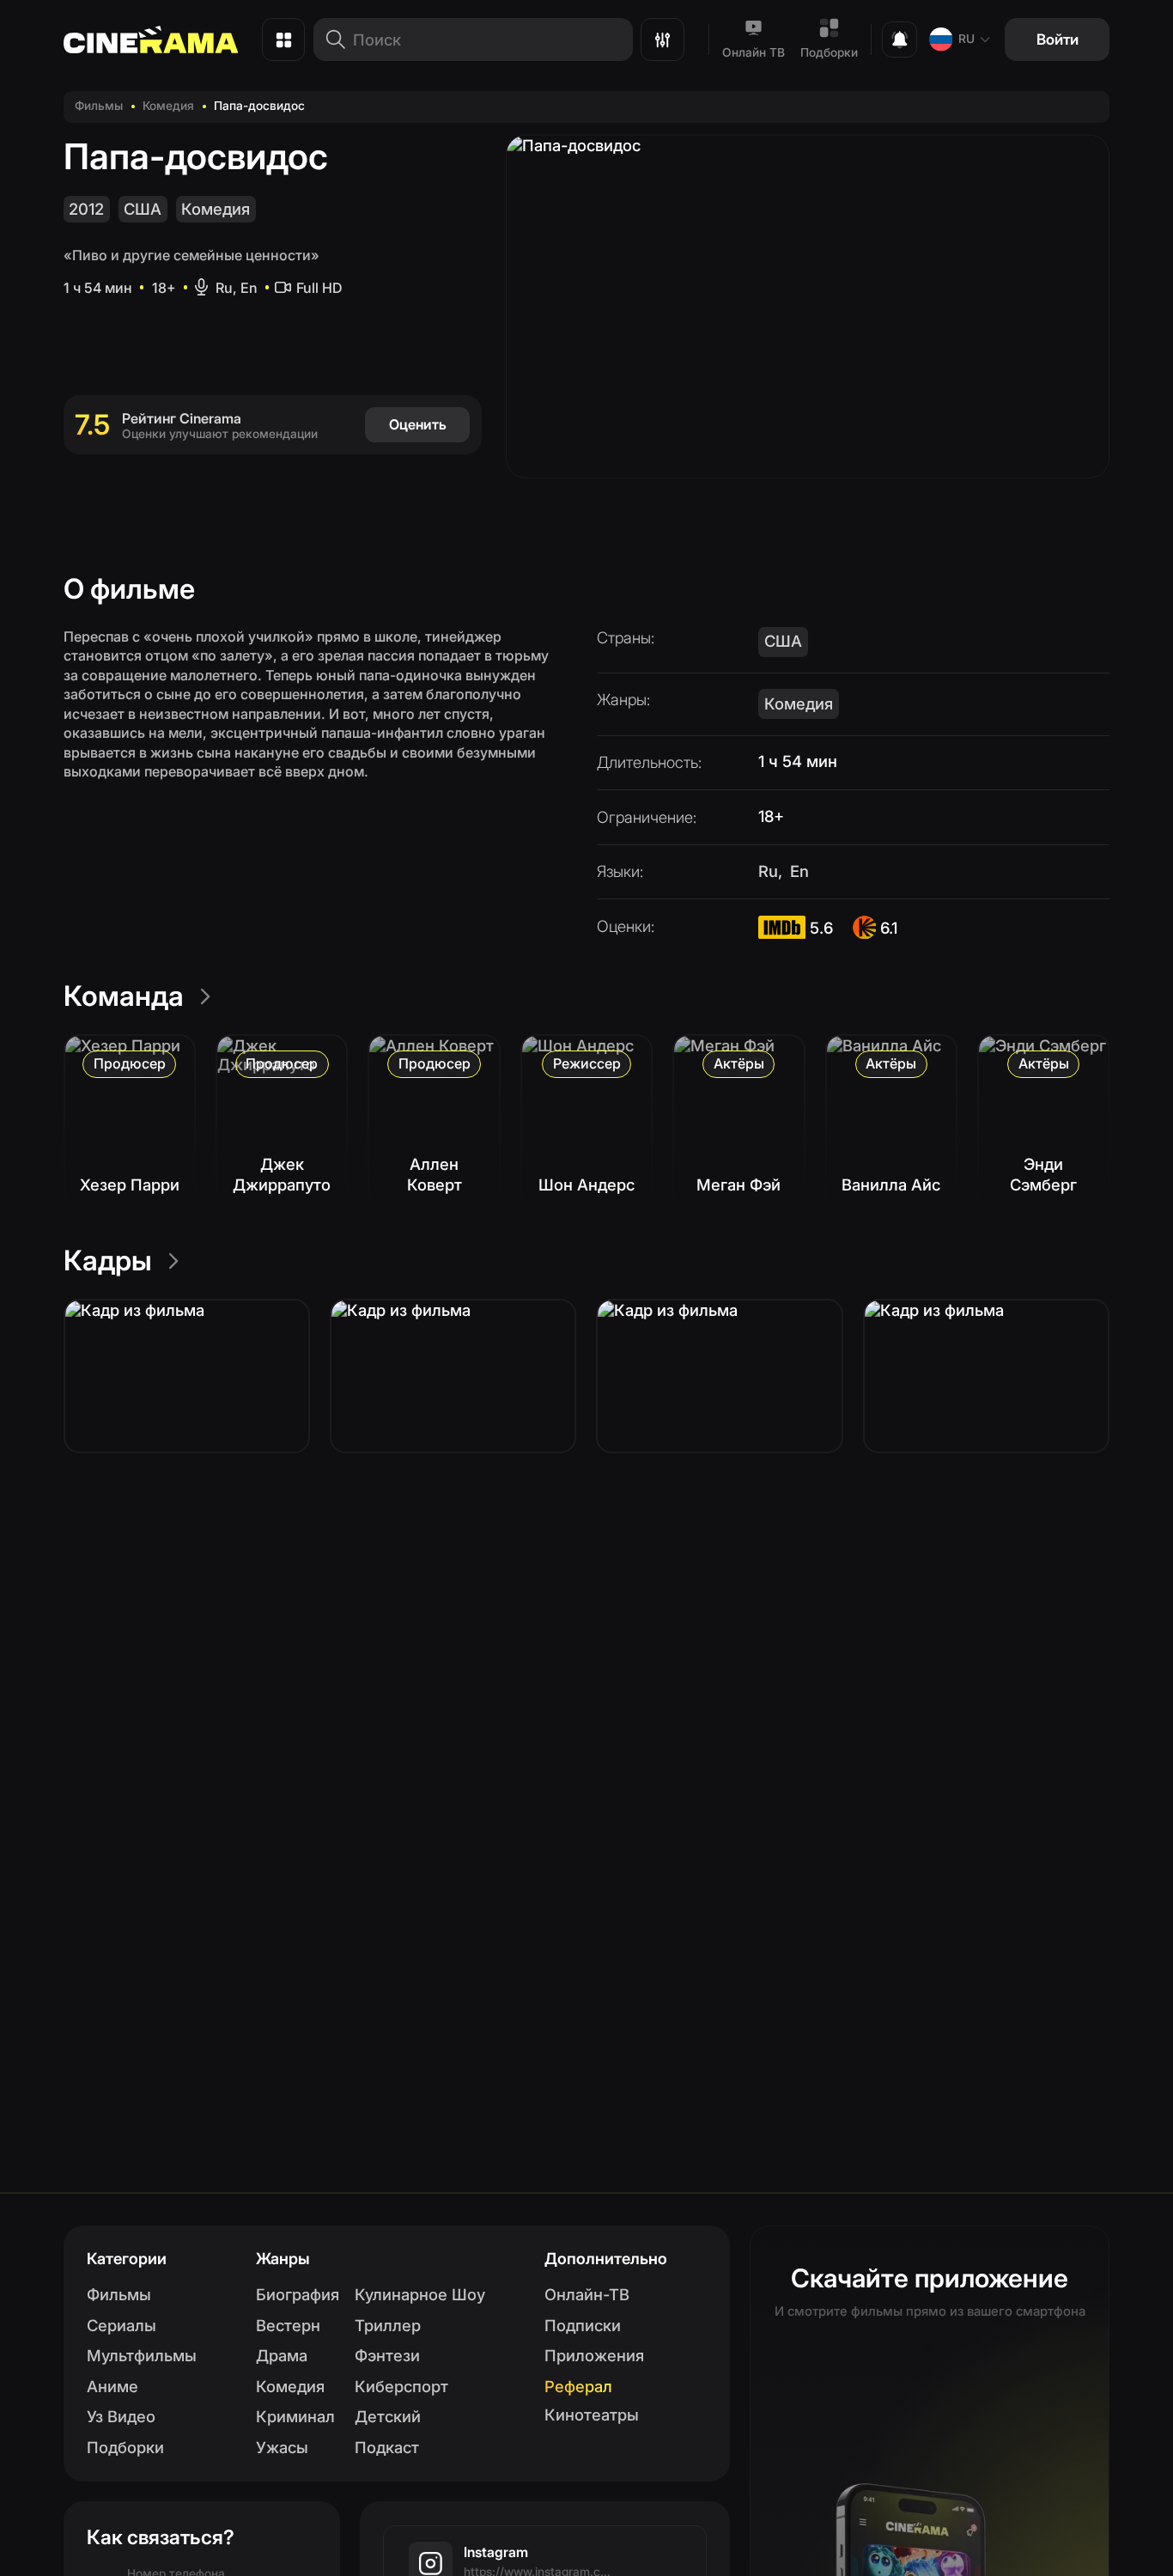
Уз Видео (121, 2416)
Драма (282, 2355)
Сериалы (122, 2325)
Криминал (295, 2416)
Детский (388, 2416)
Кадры (108, 1261)
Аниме (112, 2386)
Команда (124, 996)
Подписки (583, 2325)
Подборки (829, 52)
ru (966, 39)
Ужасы (282, 2447)
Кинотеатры (592, 2415)
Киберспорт (401, 2386)
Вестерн (288, 2325)
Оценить (418, 424)
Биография (298, 2294)
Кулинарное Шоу (420, 2294)
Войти (1058, 39)
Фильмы (99, 106)
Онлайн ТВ (754, 52)
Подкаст (387, 2447)
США (143, 209)
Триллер (388, 2325)
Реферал (578, 2386)
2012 (86, 209)
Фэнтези (387, 2355)
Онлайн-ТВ (587, 2294)
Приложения (594, 2355)
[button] (187, 1376)
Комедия (168, 106)
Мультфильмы (142, 2355)
